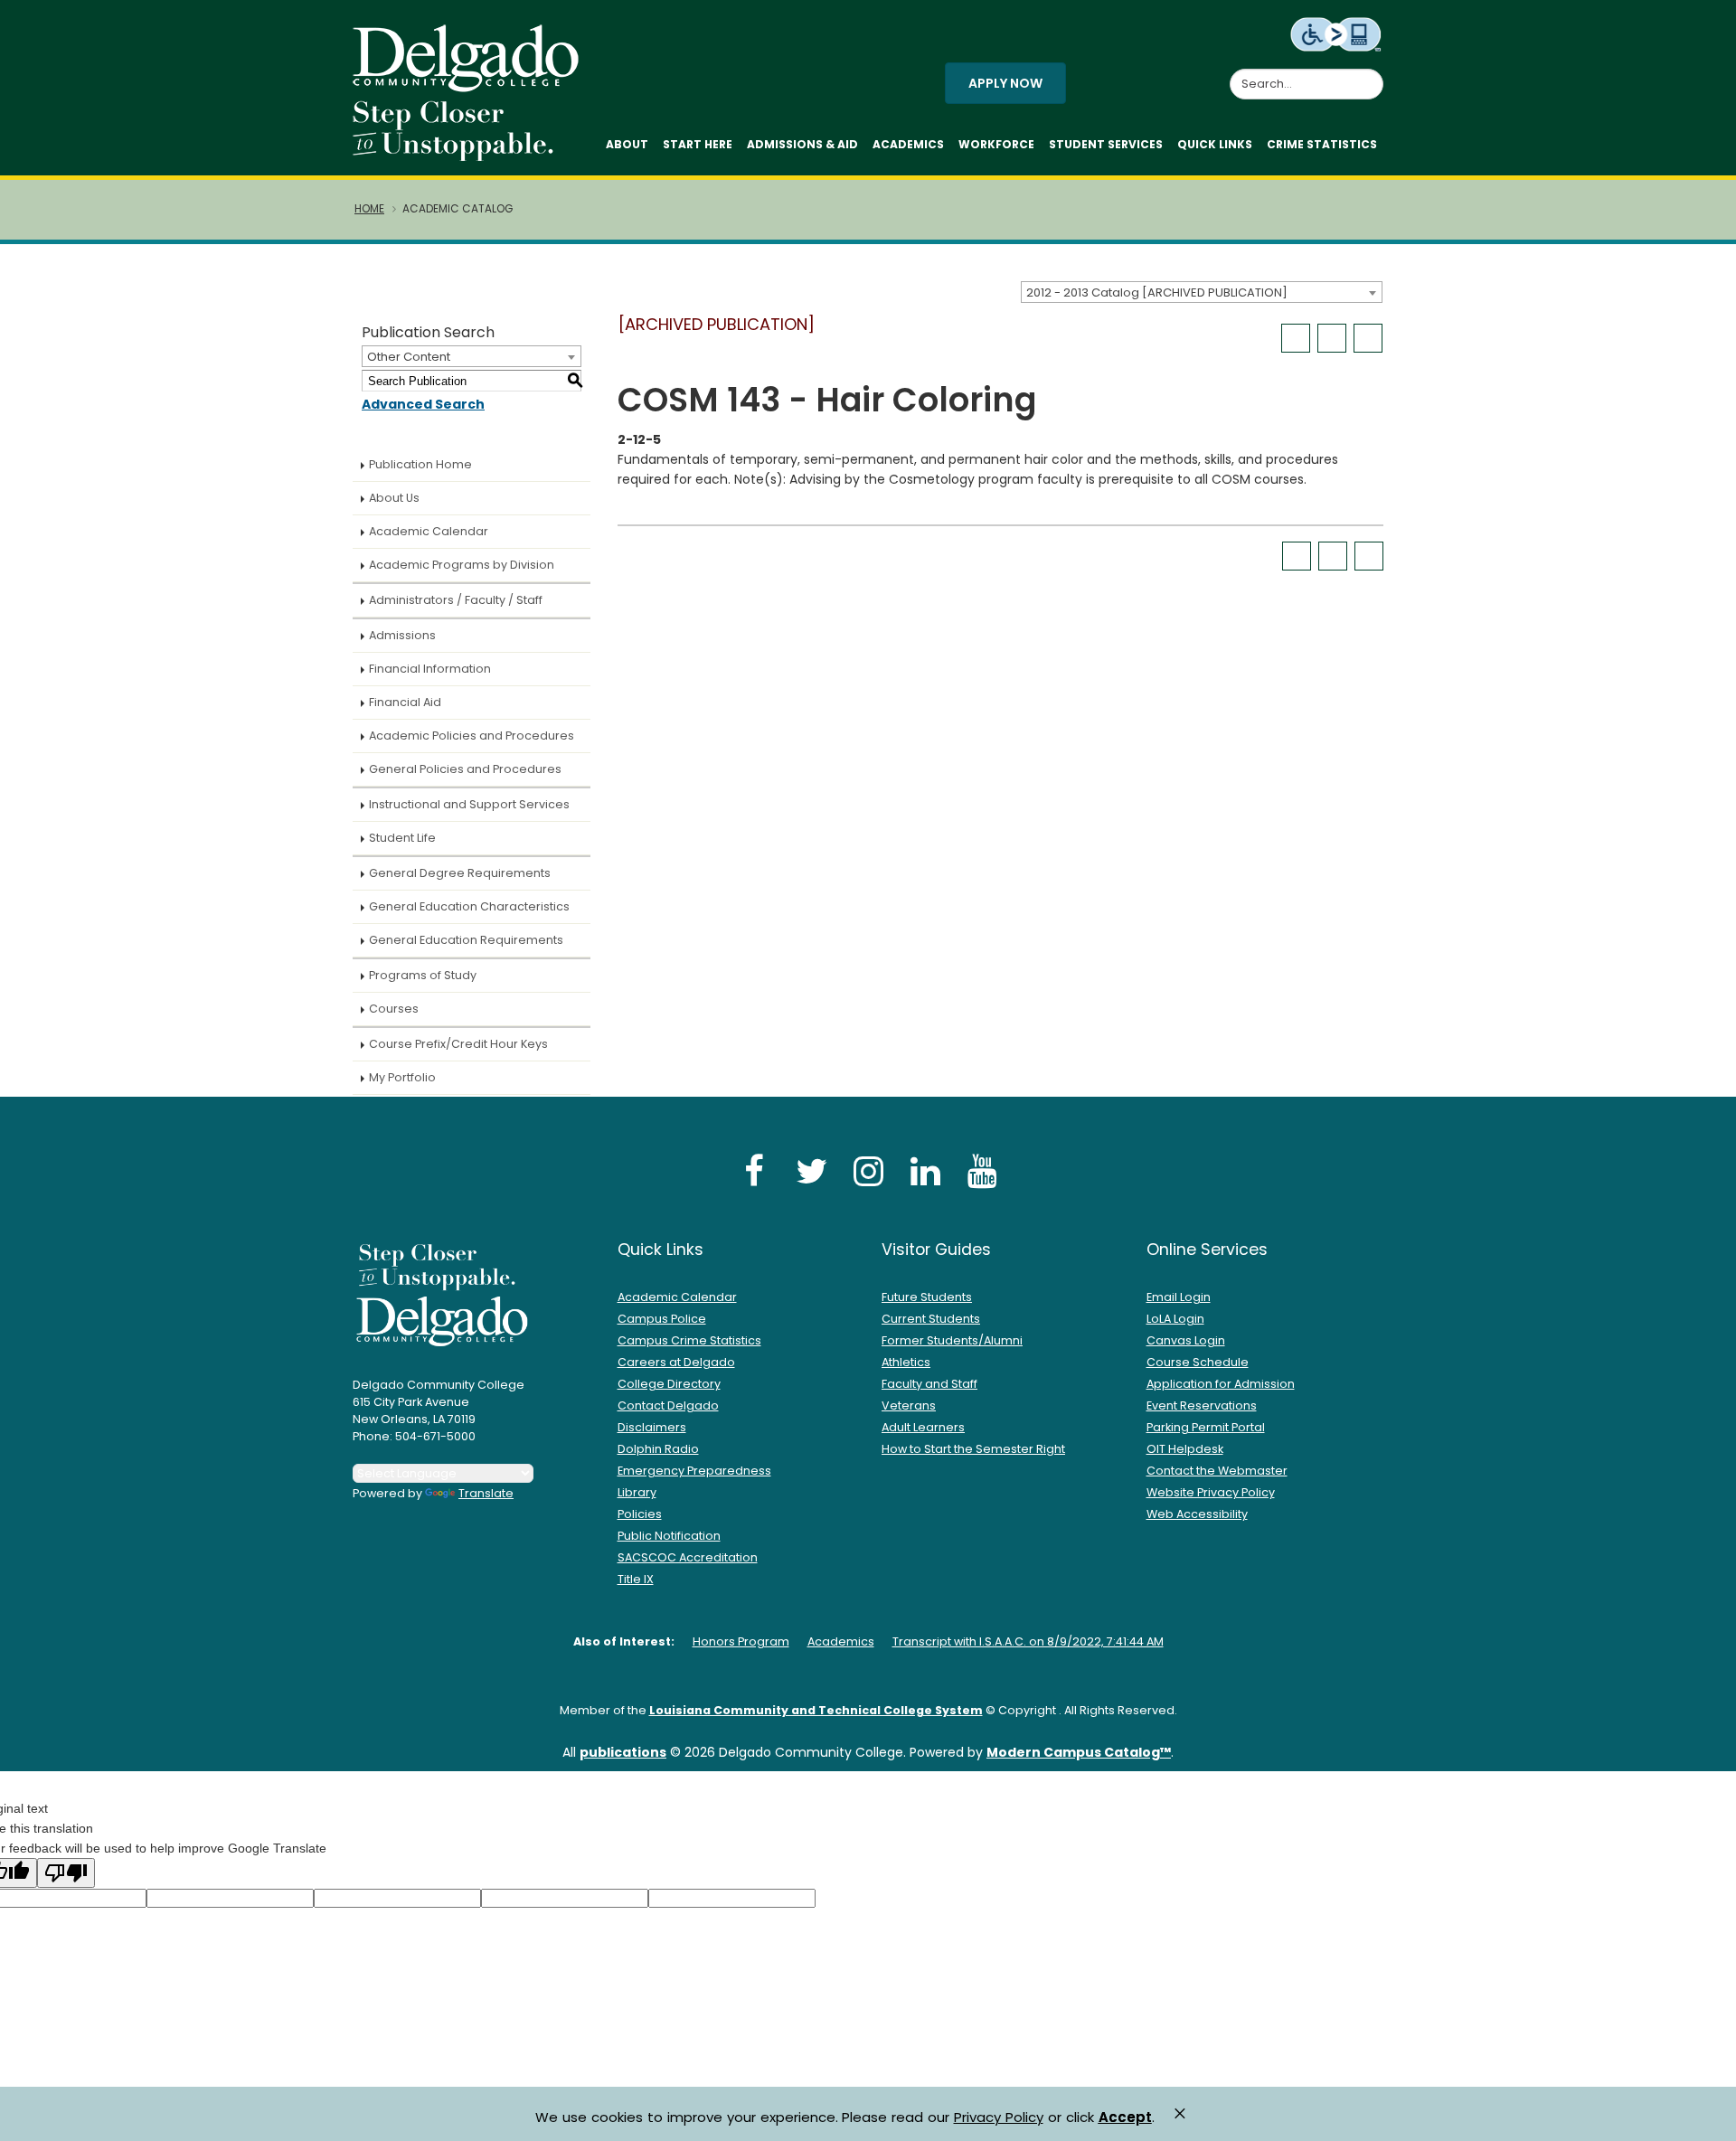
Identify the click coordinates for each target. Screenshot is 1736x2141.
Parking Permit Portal (1206, 1427)
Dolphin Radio (658, 1449)
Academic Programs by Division (462, 565)
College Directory (669, 1384)
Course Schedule (1198, 1362)
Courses (394, 1009)
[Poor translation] (66, 1873)
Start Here (698, 144)
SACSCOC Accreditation (688, 1557)
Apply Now (1005, 83)
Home (369, 209)
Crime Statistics (1322, 144)
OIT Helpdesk (1185, 1449)
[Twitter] (811, 1170)
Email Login (1179, 1297)
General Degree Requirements (460, 873)
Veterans (909, 1405)
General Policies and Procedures (465, 769)
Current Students (931, 1319)
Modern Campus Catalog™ (1079, 1752)
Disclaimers (652, 1427)
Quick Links (1215, 144)
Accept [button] (1125, 2117)
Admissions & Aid (802, 144)
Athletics (906, 1362)
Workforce (996, 144)
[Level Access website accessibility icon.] (1337, 33)
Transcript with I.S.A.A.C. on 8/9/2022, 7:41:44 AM (1028, 1641)
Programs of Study (423, 975)
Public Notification (669, 1536)
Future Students (927, 1297)
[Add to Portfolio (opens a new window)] (1296, 338)
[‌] (471, 86)
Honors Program (741, 1641)
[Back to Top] (1705, 2119)
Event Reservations (1202, 1405)
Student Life (402, 838)
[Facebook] (754, 1170)
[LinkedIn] (925, 1170)
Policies (640, 1514)
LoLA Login (1175, 1319)
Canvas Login (1186, 1340)
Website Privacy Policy (1211, 1492)
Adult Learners (923, 1427)
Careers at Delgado (676, 1362)
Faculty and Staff (929, 1384)
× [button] (1180, 2113)
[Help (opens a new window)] (1368, 338)
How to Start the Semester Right (973, 1449)
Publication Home (420, 464)
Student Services (1106, 144)
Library (637, 1492)
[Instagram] (868, 1170)
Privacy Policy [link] (999, 2117)
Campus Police (662, 1319)
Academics (908, 144)
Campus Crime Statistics (689, 1340)
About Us (394, 498)
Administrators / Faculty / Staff (456, 600)
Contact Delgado (668, 1405)
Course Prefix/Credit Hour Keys (458, 1044)
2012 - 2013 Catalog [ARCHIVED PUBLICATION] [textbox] (1157, 292)
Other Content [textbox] (409, 357)
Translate (486, 1493)
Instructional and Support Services (469, 804)
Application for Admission (1221, 1384)
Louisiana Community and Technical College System (816, 1710)
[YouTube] (982, 1170)
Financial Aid (405, 702)
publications (623, 1752)
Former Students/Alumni (952, 1340)
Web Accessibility (1197, 1514)
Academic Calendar (429, 531)
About (627, 144)
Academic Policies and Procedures (472, 736)
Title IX (636, 1579)
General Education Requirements (466, 940)
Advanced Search (423, 404)
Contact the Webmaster (1217, 1471)
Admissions (402, 635)
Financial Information (430, 669)
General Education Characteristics (469, 906)
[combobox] (1202, 292)
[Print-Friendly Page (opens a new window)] (1332, 338)
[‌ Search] (1373, 74)
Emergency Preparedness (694, 1471)
